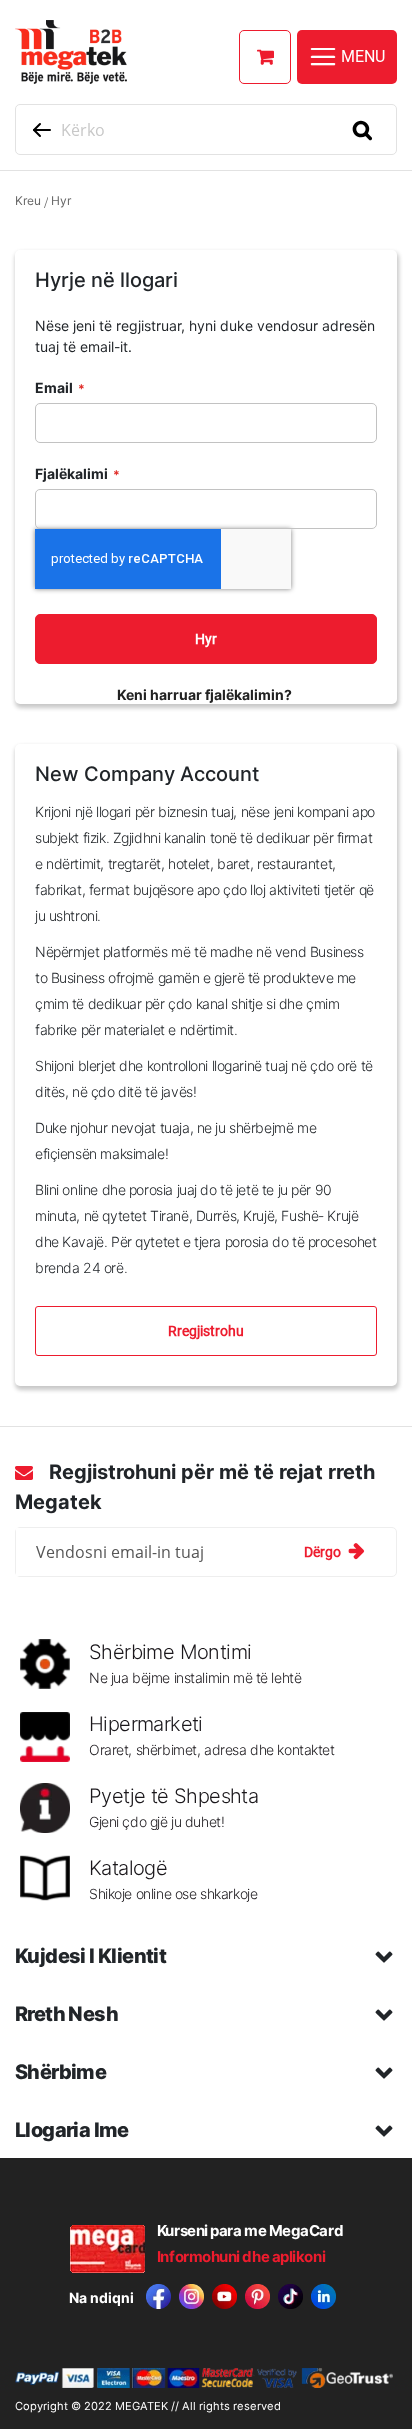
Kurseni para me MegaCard (250, 2230)
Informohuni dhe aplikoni (241, 2256)
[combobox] (206, 129)
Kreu (28, 200)
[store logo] (196, 52)
